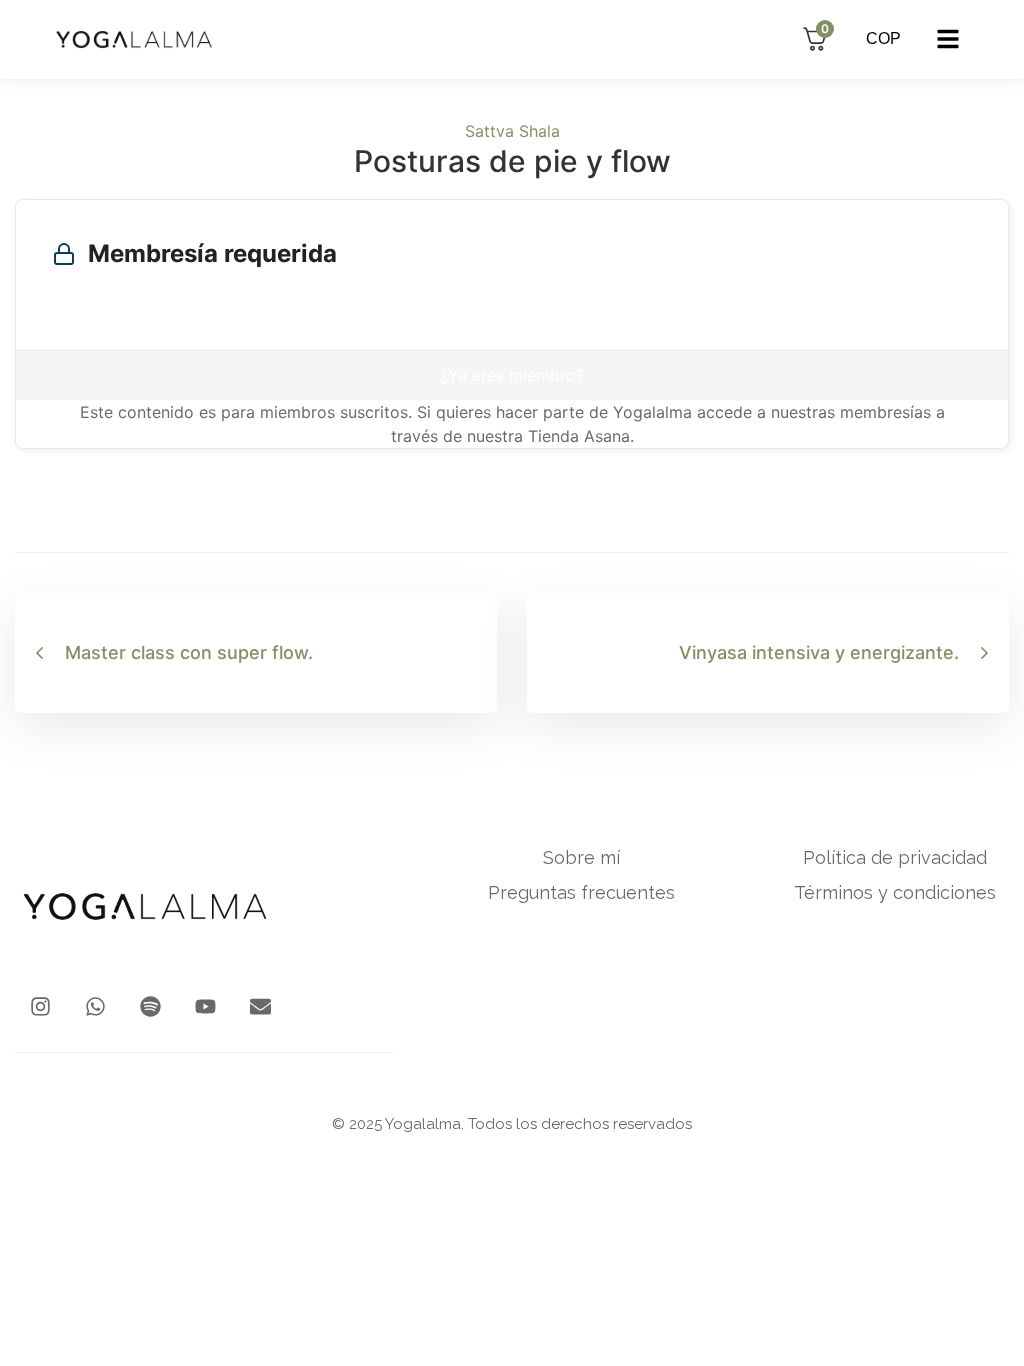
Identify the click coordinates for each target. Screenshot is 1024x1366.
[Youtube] (205, 1006)
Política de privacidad (895, 858)
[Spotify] (150, 1006)
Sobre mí (581, 858)
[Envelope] (260, 1006)
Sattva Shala (512, 131)
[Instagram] (40, 1006)
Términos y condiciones (895, 893)
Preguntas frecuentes (581, 893)
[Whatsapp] (95, 1006)
